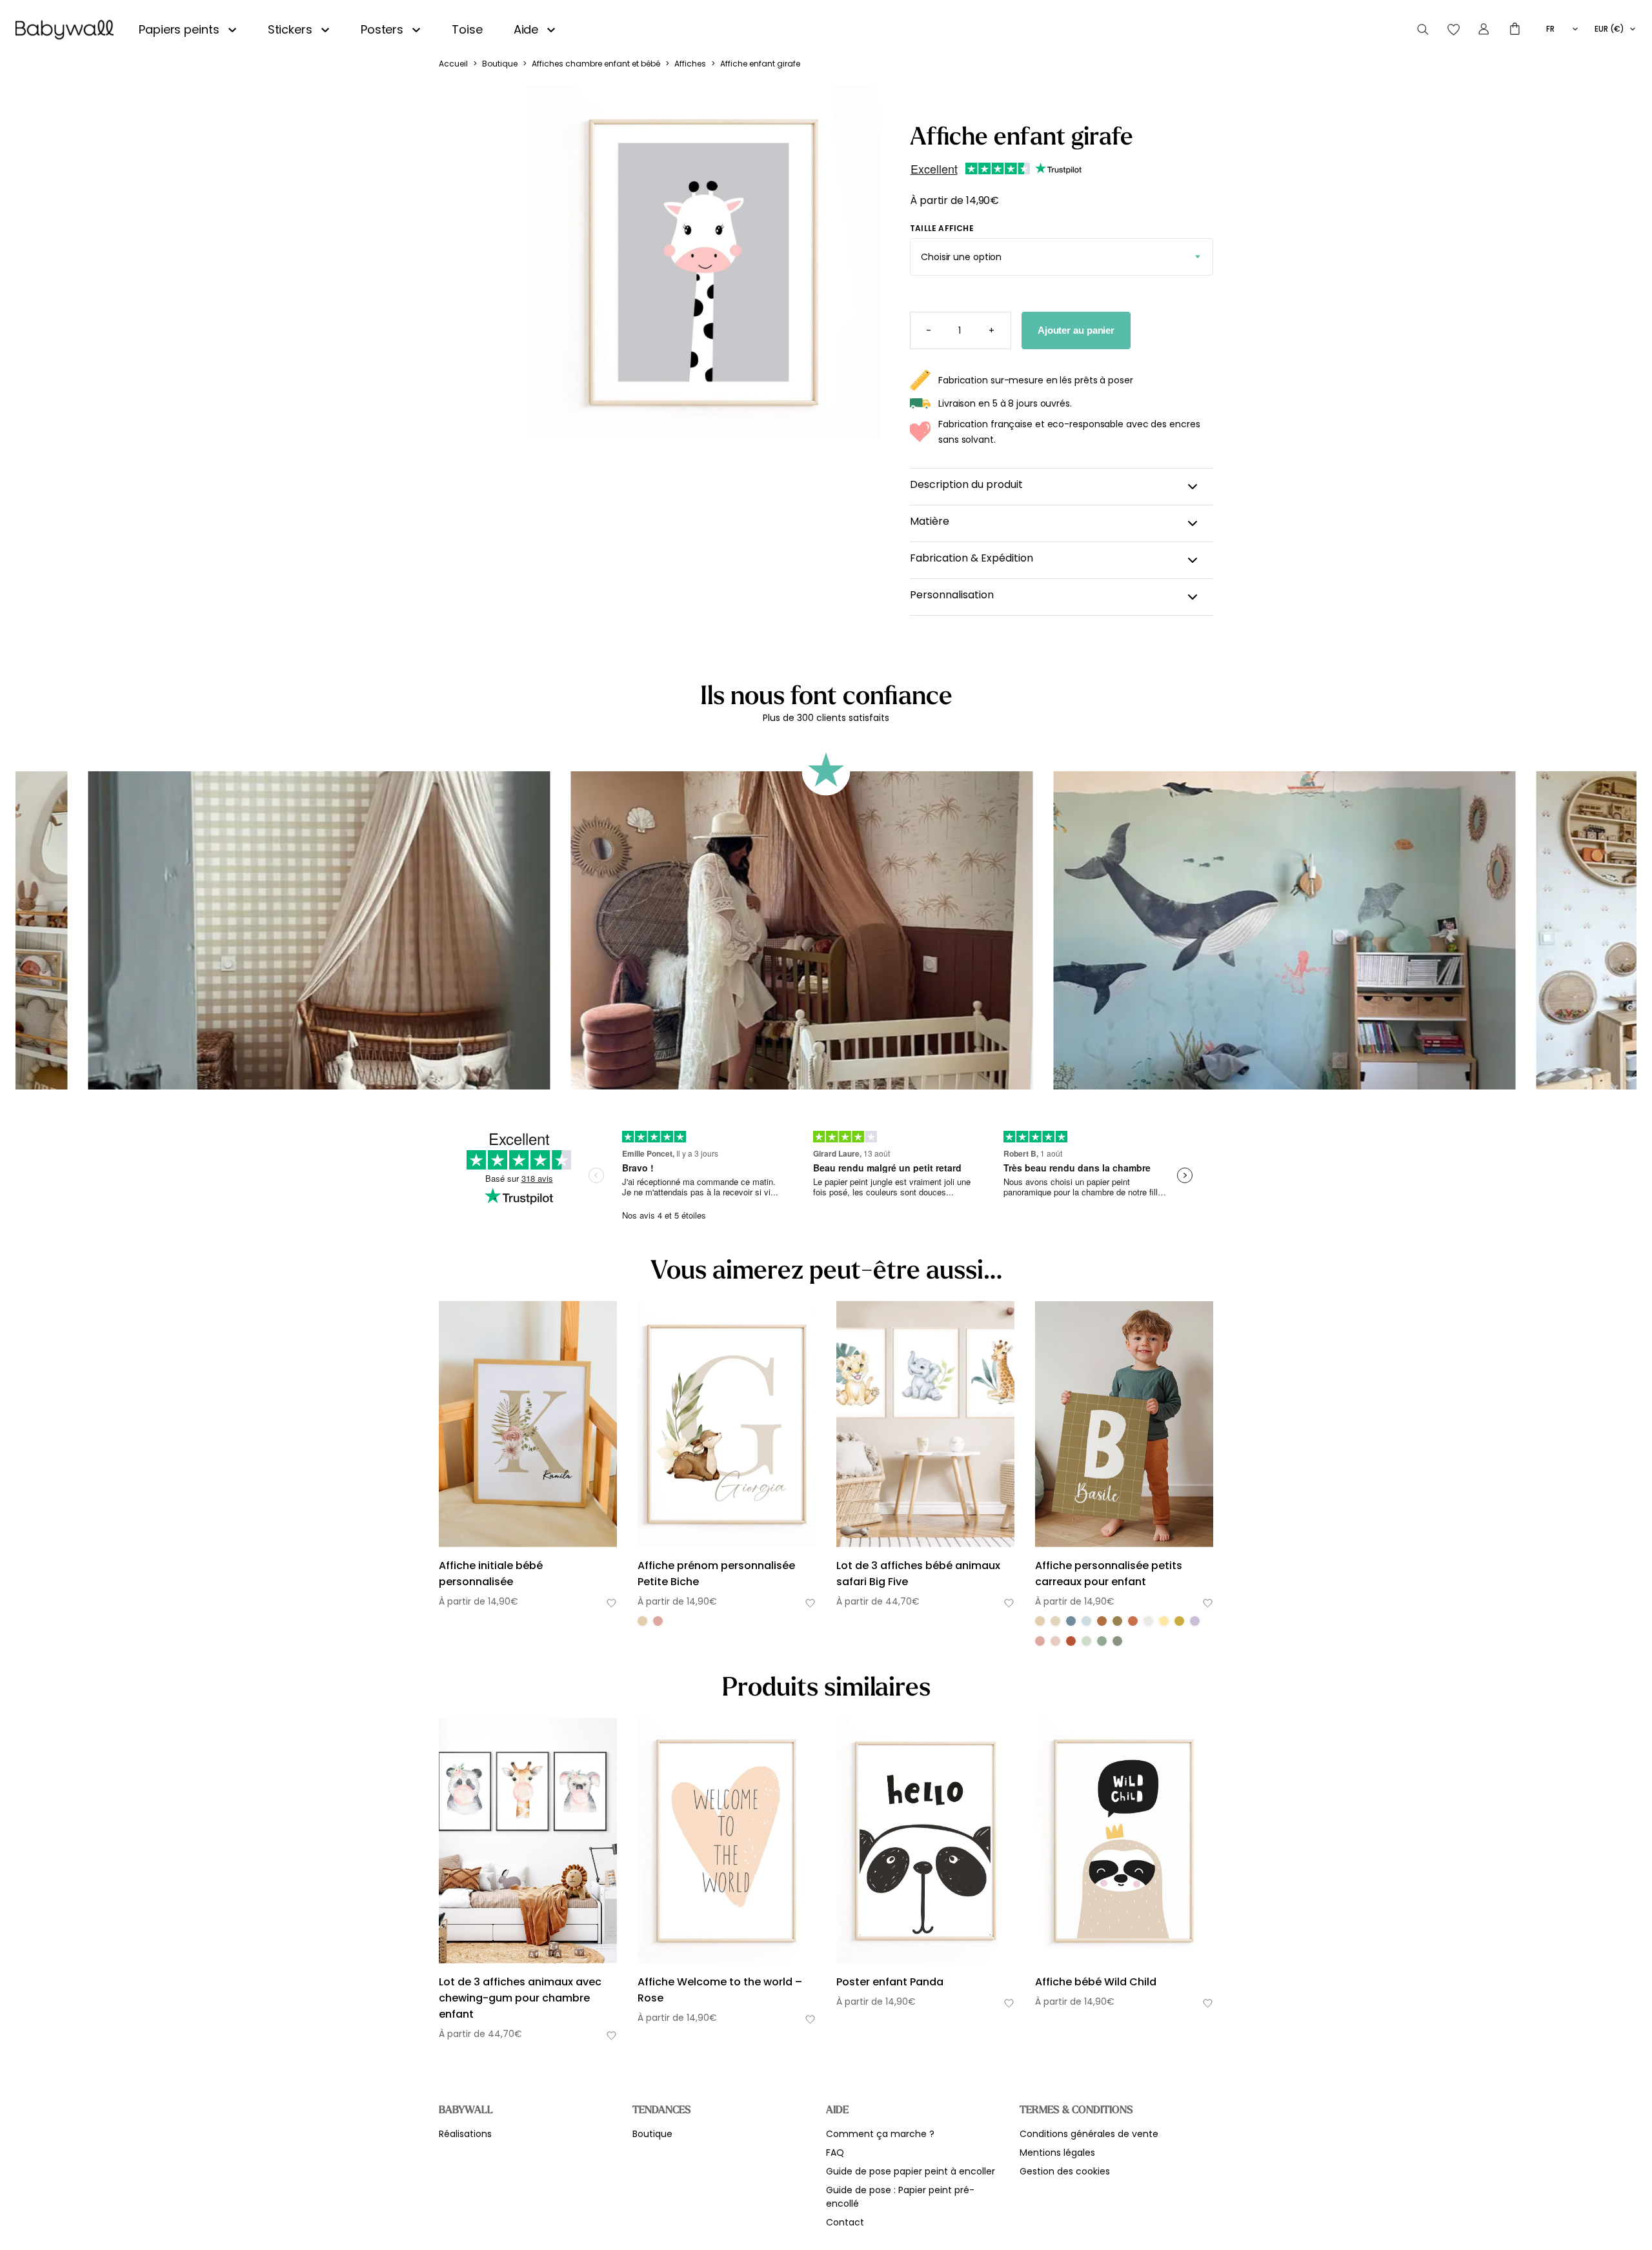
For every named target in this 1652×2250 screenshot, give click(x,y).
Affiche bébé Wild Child (1096, 1982)
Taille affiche (942, 228)
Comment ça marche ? (880, 2134)
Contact (845, 2222)
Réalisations (465, 2134)
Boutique (500, 64)
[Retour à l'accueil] (65, 30)
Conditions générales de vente (1089, 2134)
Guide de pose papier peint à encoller (911, 2171)
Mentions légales (1057, 2153)
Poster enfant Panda (890, 1982)
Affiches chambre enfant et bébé (596, 64)
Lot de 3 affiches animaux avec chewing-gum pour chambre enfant (520, 1998)
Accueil (453, 64)
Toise (467, 29)
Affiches (690, 64)
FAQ (835, 2153)
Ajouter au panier (1076, 330)
